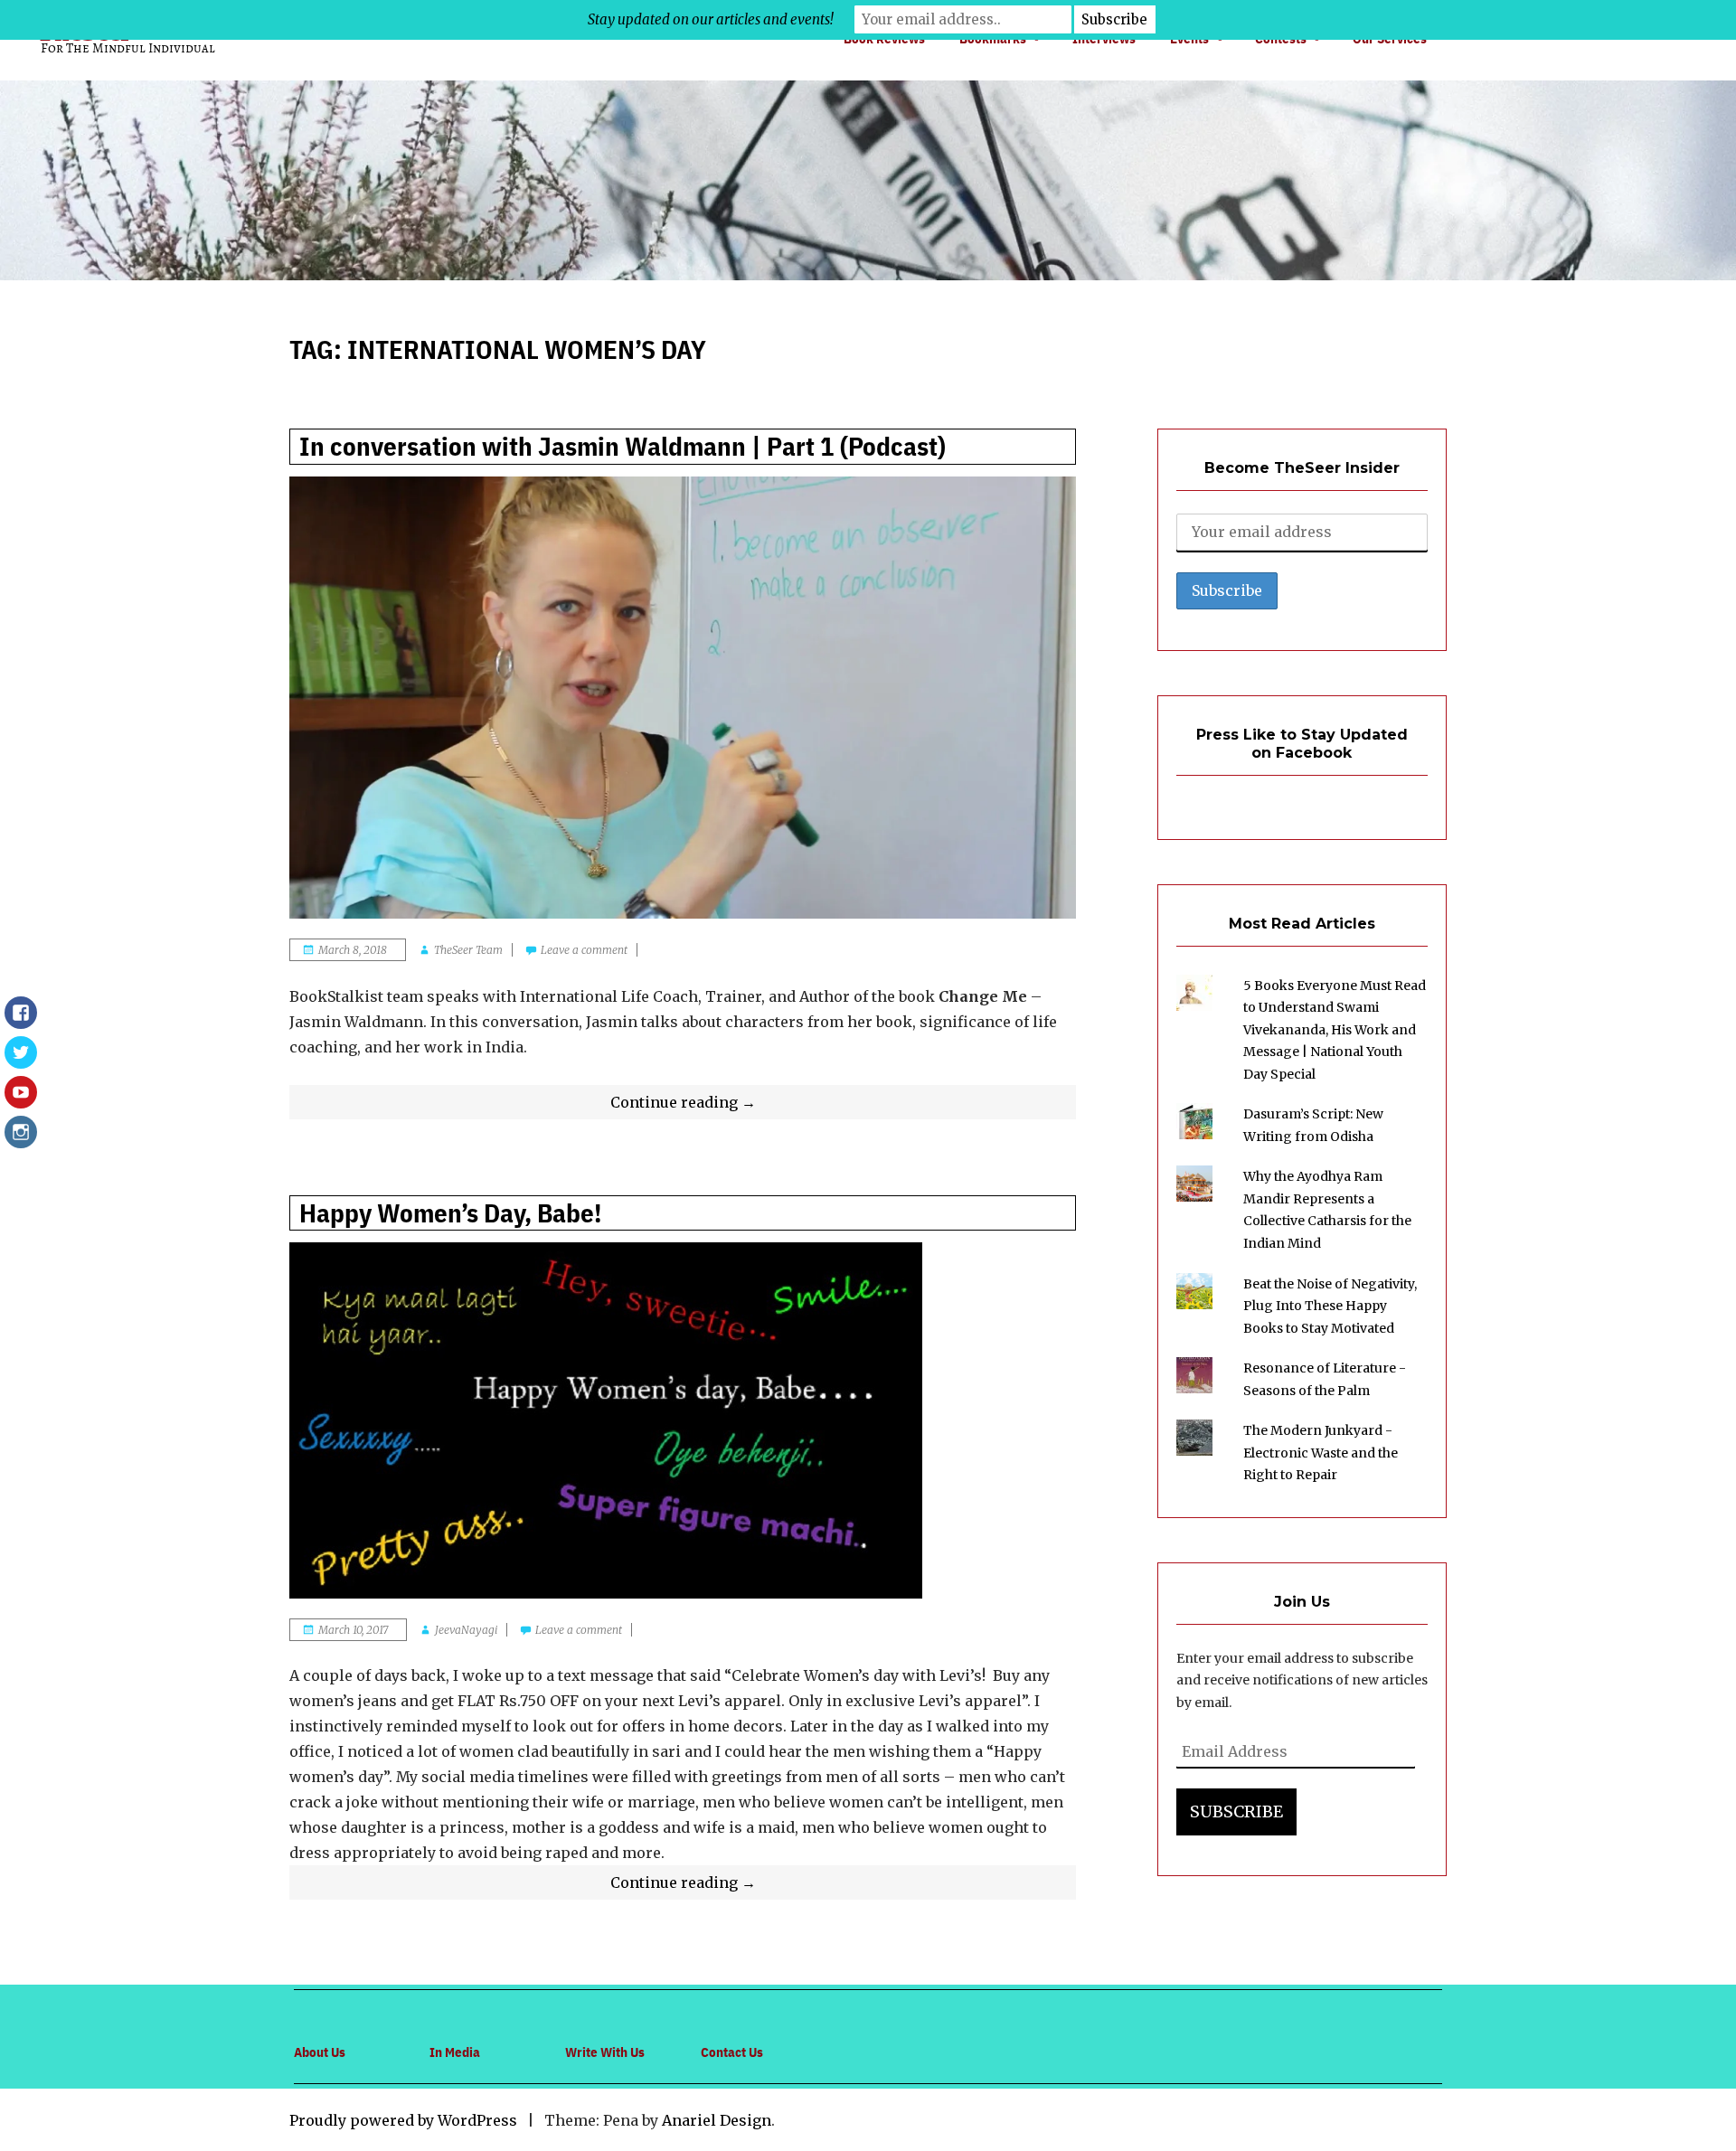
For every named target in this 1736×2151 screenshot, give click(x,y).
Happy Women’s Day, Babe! (450, 1213)
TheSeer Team (468, 950)
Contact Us (732, 2052)
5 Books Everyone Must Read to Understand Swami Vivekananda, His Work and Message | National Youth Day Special (1335, 1030)
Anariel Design (717, 2120)
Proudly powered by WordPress (403, 2120)
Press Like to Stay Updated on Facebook (1302, 744)
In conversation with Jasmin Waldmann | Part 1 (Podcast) (623, 446)
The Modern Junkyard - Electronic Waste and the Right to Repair (1321, 1453)
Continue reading (724, 1106)
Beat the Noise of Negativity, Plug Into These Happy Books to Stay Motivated (1330, 1306)
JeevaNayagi (466, 1630)
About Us (320, 2052)
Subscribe (1236, 1811)
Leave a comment (584, 950)
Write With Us (605, 2052)
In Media (455, 2052)
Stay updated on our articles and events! (711, 19)
